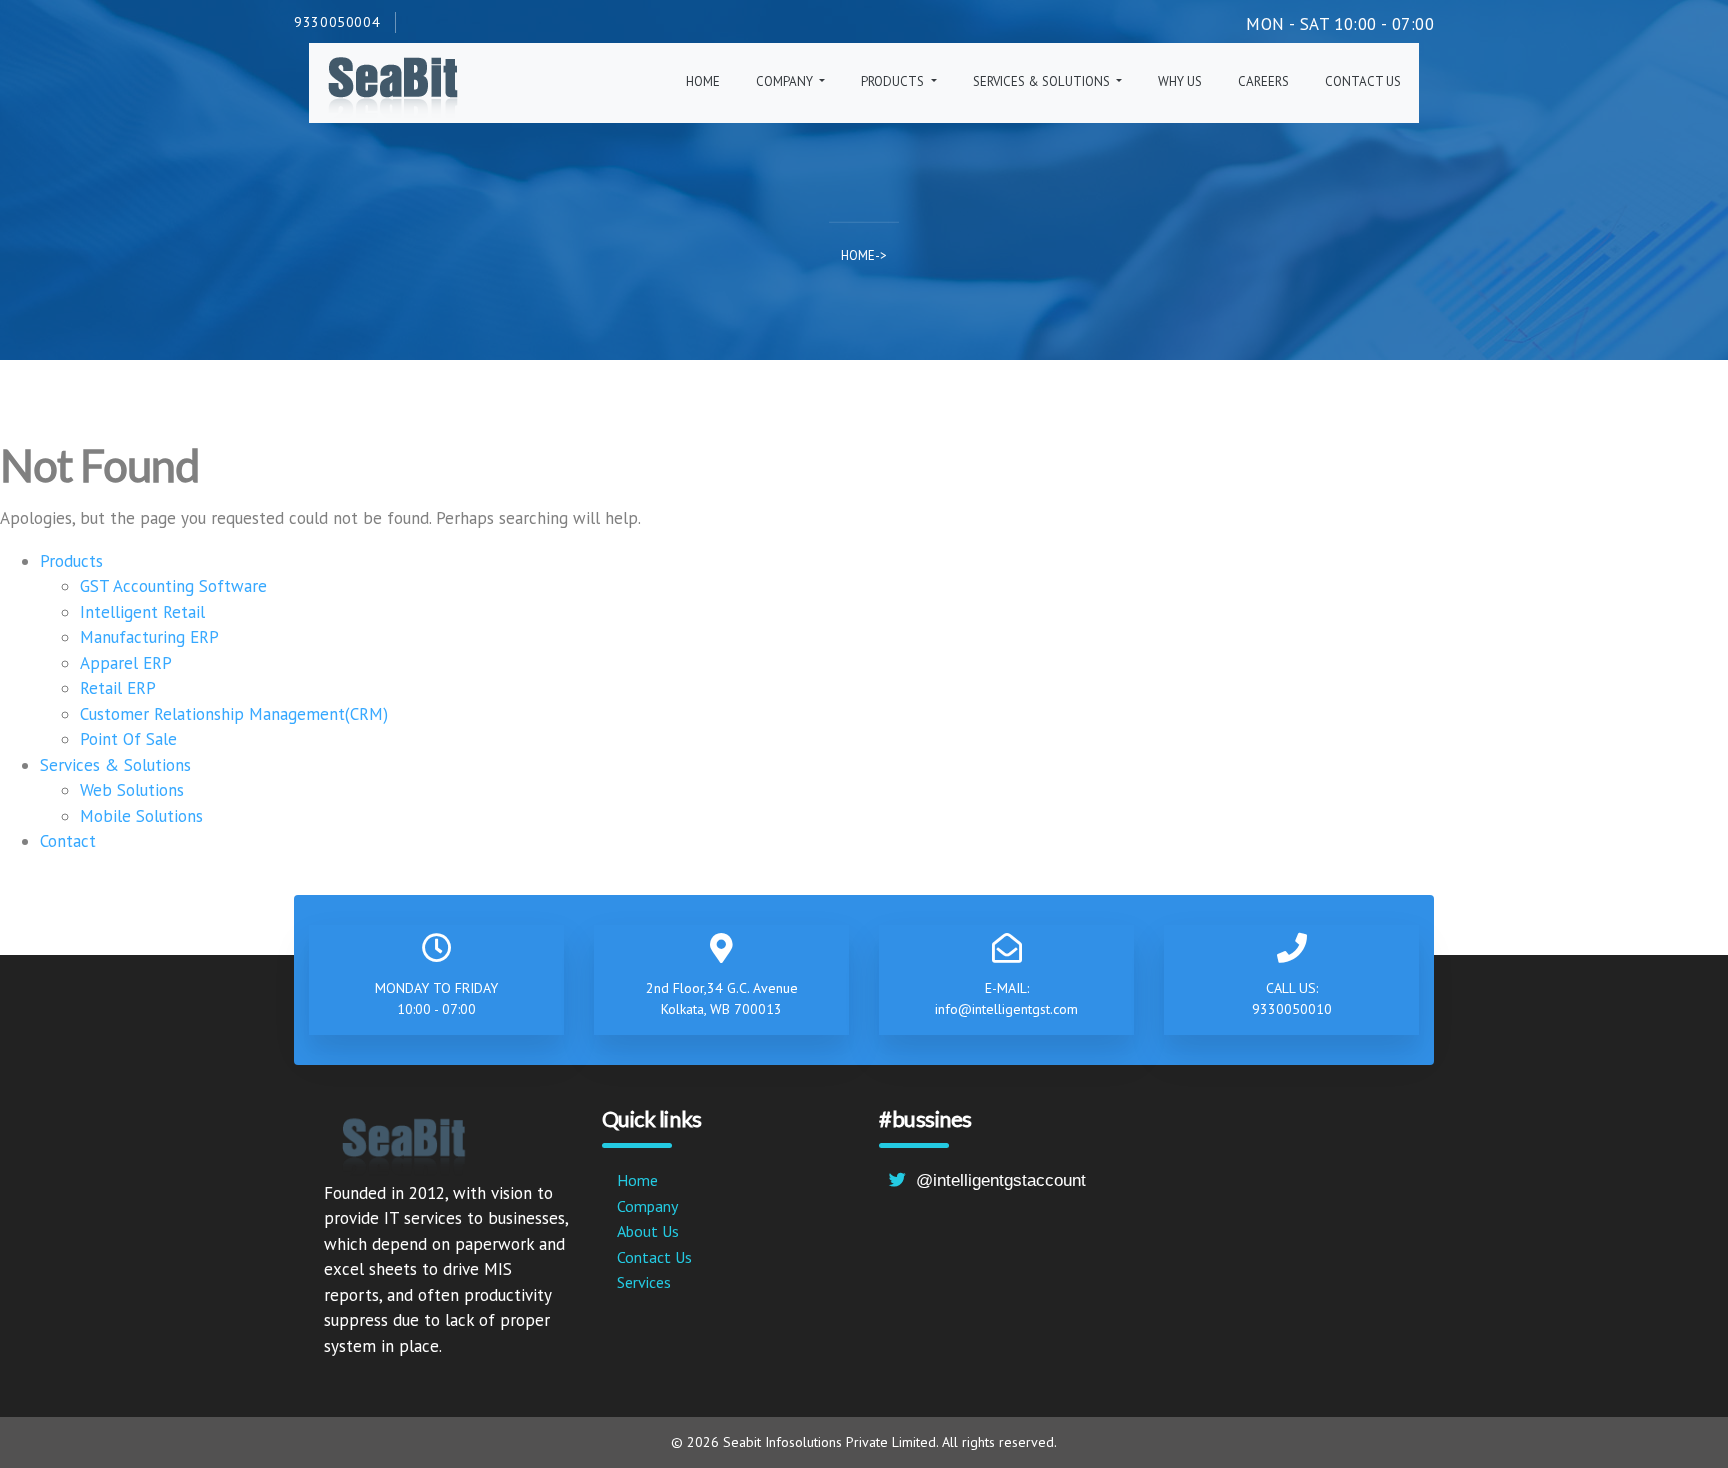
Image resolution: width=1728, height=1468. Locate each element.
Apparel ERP (126, 663)
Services (644, 1282)
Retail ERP (118, 688)
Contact (68, 841)
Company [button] (786, 81)
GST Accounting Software (173, 586)
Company (647, 1206)
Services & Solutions (115, 765)
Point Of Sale (128, 739)
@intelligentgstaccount (1001, 1180)
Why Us (1180, 81)
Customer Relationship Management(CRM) (234, 714)
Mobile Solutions (141, 816)
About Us (648, 1231)
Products (71, 561)
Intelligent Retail (142, 612)
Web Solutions (132, 790)
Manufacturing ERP (149, 637)
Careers (1263, 81)
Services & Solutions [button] (1043, 81)
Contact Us (1363, 81)
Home (703, 81)
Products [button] (894, 81)
